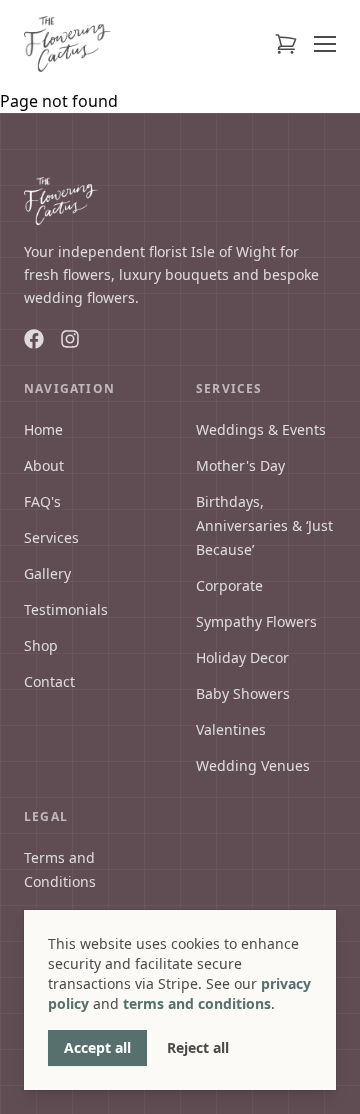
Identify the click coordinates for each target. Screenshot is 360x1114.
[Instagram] (70, 339)
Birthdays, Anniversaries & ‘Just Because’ (264, 525)
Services (51, 537)
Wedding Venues (253, 765)
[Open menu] (325, 44)
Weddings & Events (261, 429)
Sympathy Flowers (256, 621)
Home (43, 429)
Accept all (97, 1047)
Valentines (231, 729)
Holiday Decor (242, 657)
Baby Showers (243, 693)
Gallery (47, 573)
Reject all (198, 1047)
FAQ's (42, 501)
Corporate (229, 585)
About (44, 465)
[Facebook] (34, 339)
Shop (41, 645)
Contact (49, 681)
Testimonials (66, 609)
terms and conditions (197, 1003)
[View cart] (286, 44)
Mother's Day (240, 465)
